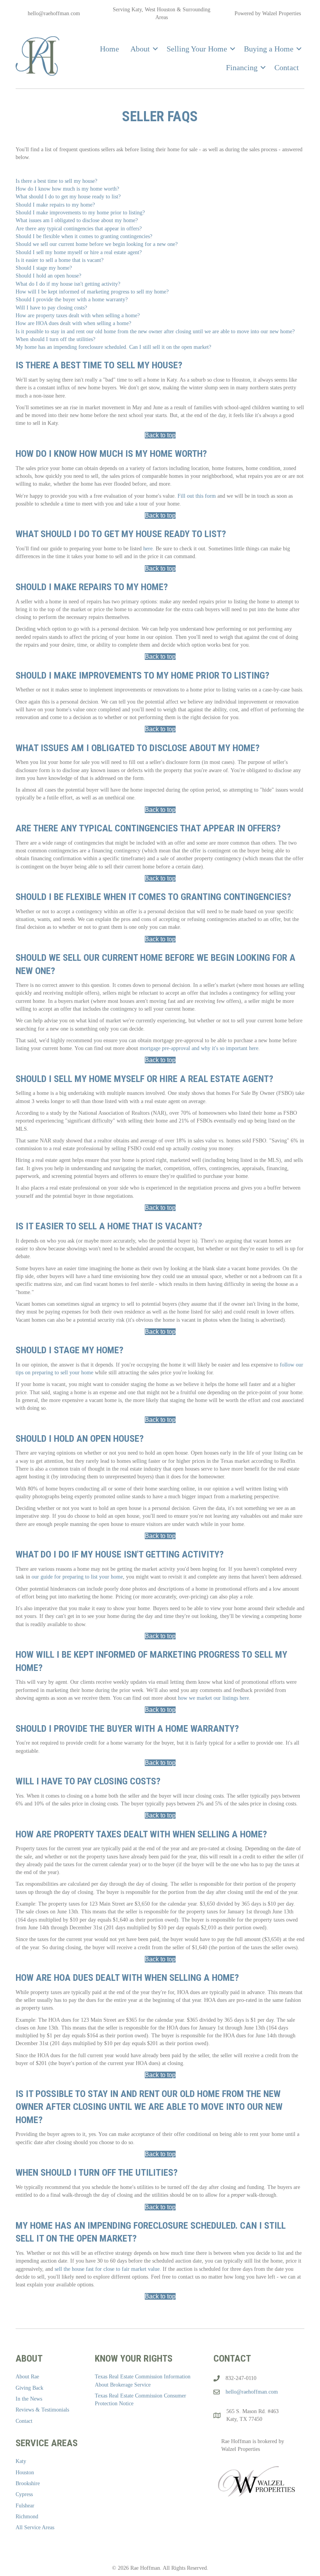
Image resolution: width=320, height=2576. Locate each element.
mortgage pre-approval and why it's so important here (199, 1048)
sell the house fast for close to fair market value (107, 2269)
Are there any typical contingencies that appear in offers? (79, 229)
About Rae (27, 2377)
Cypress (24, 2494)
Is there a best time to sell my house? (56, 181)
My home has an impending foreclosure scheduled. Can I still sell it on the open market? (113, 347)
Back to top (160, 435)
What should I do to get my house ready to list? (68, 197)
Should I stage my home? (44, 268)
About (140, 49)
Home (109, 49)
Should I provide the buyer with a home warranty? (72, 300)
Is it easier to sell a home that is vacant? (60, 260)
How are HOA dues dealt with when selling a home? (73, 323)
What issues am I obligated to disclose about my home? (77, 220)
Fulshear (25, 2506)
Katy (21, 2461)
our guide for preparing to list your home (77, 1577)
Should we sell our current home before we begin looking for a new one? (97, 244)
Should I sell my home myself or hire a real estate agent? (79, 252)
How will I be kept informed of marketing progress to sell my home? (92, 292)
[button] (155, 49)
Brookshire (28, 2483)
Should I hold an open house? (48, 276)
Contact (287, 67)
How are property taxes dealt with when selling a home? (78, 316)
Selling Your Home (197, 49)
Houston (25, 2473)
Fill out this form (197, 496)
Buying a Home (269, 49)
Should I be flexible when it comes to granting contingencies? (84, 236)
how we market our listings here (213, 1698)
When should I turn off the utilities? (55, 339)
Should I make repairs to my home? (55, 205)
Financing (242, 67)
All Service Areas (35, 2527)
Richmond (27, 2517)
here (148, 549)
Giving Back (29, 2388)
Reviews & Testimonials (42, 2410)
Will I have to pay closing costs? (51, 308)
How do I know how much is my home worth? (67, 189)
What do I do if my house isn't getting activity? (68, 284)
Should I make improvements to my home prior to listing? (80, 213)
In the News (29, 2399)
